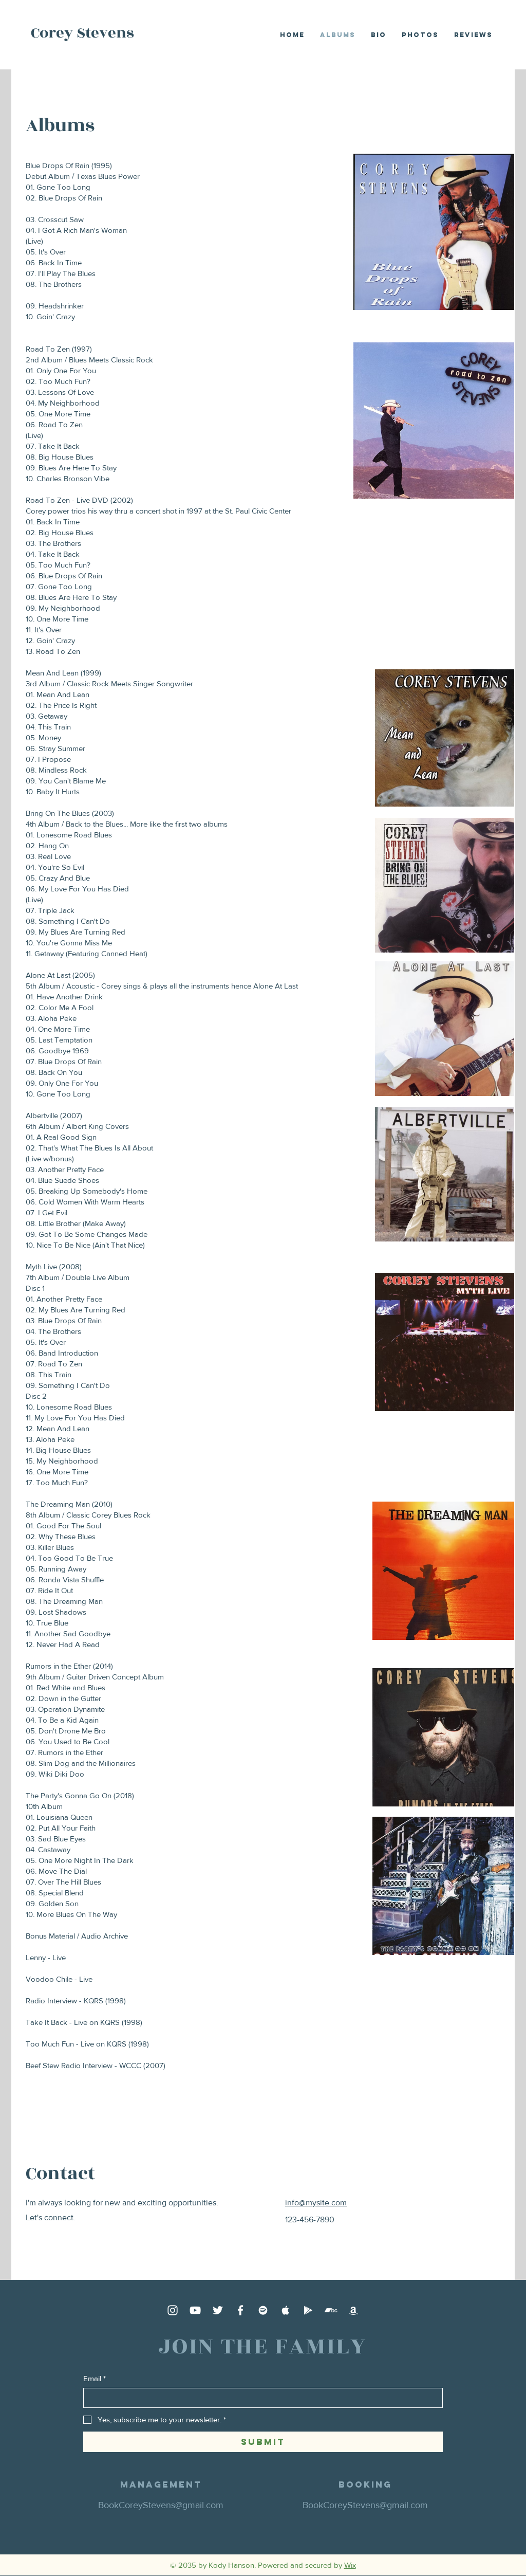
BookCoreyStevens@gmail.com (161, 2505)
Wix (350, 2565)
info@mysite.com (316, 2203)
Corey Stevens (82, 33)
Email (95, 2378)
